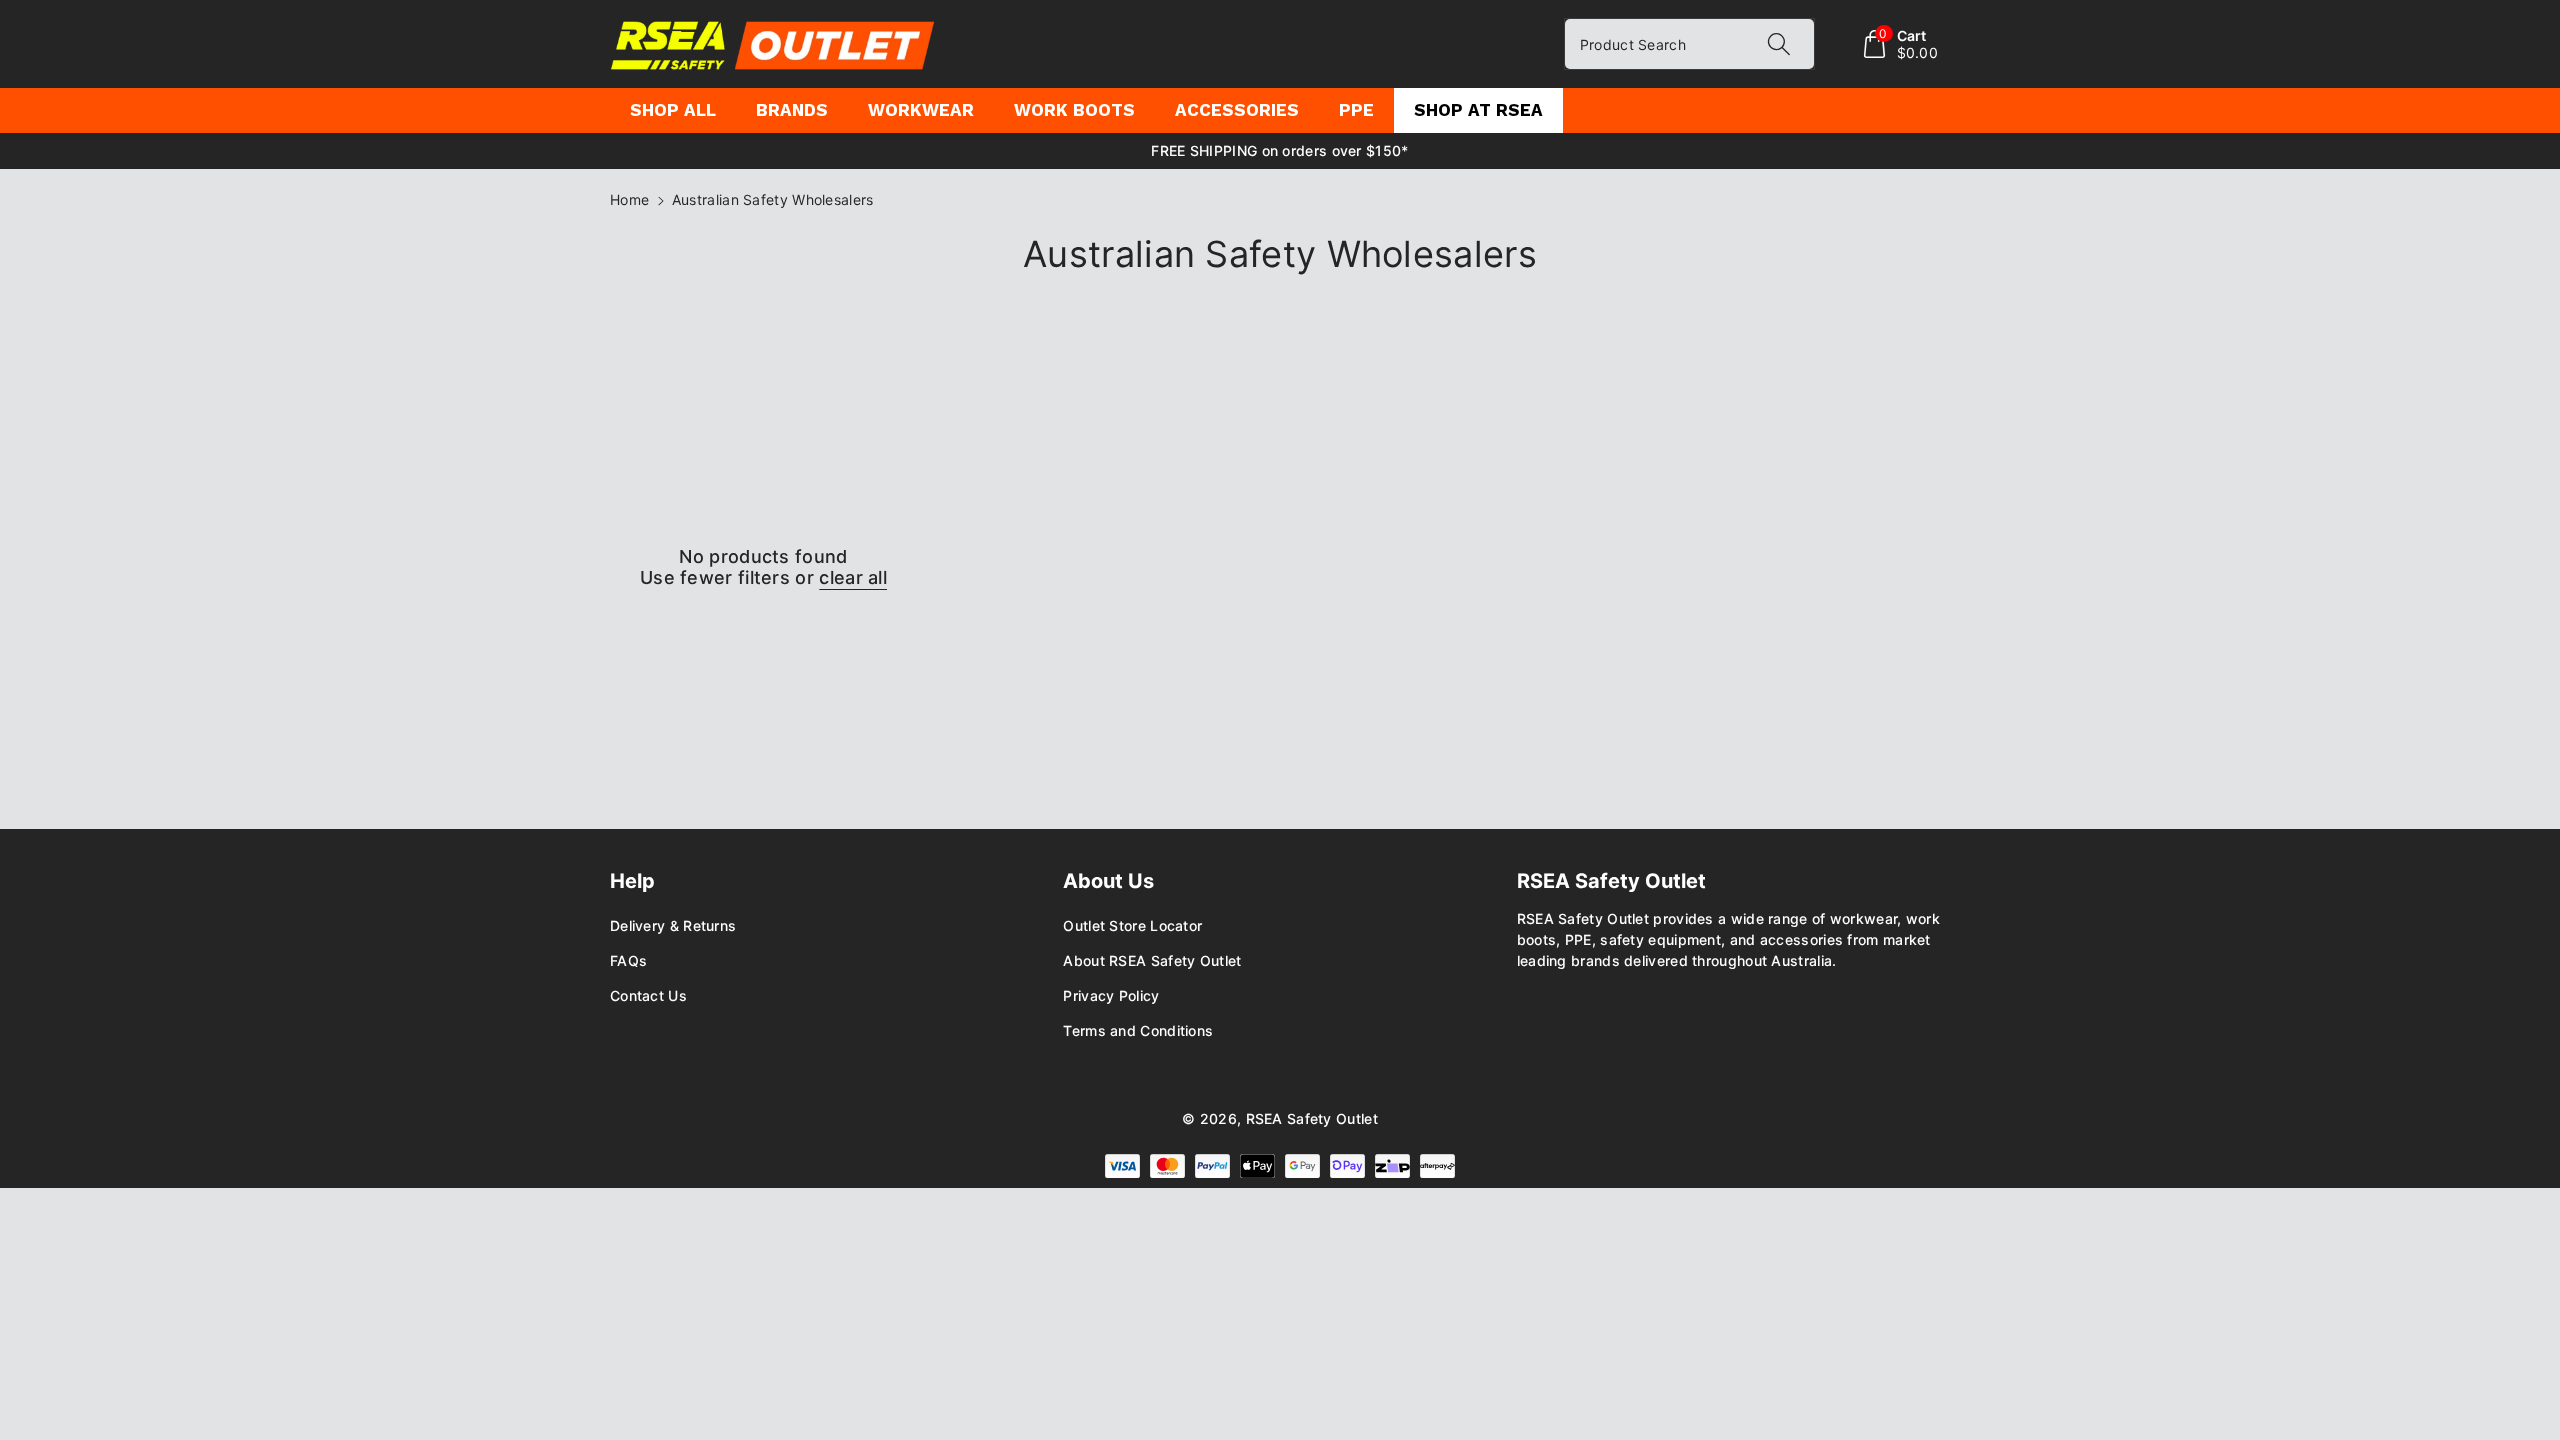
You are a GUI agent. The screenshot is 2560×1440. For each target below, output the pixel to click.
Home (629, 199)
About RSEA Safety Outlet (1152, 960)
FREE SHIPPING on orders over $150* (1279, 150)
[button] (1899, 44)
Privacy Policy (1111, 995)
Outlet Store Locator (1132, 925)
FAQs (628, 960)
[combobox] (1689, 44)
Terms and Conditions (1138, 1030)
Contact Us (648, 995)
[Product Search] (1779, 44)
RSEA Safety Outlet (1312, 1118)
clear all (853, 577)
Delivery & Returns (673, 925)
